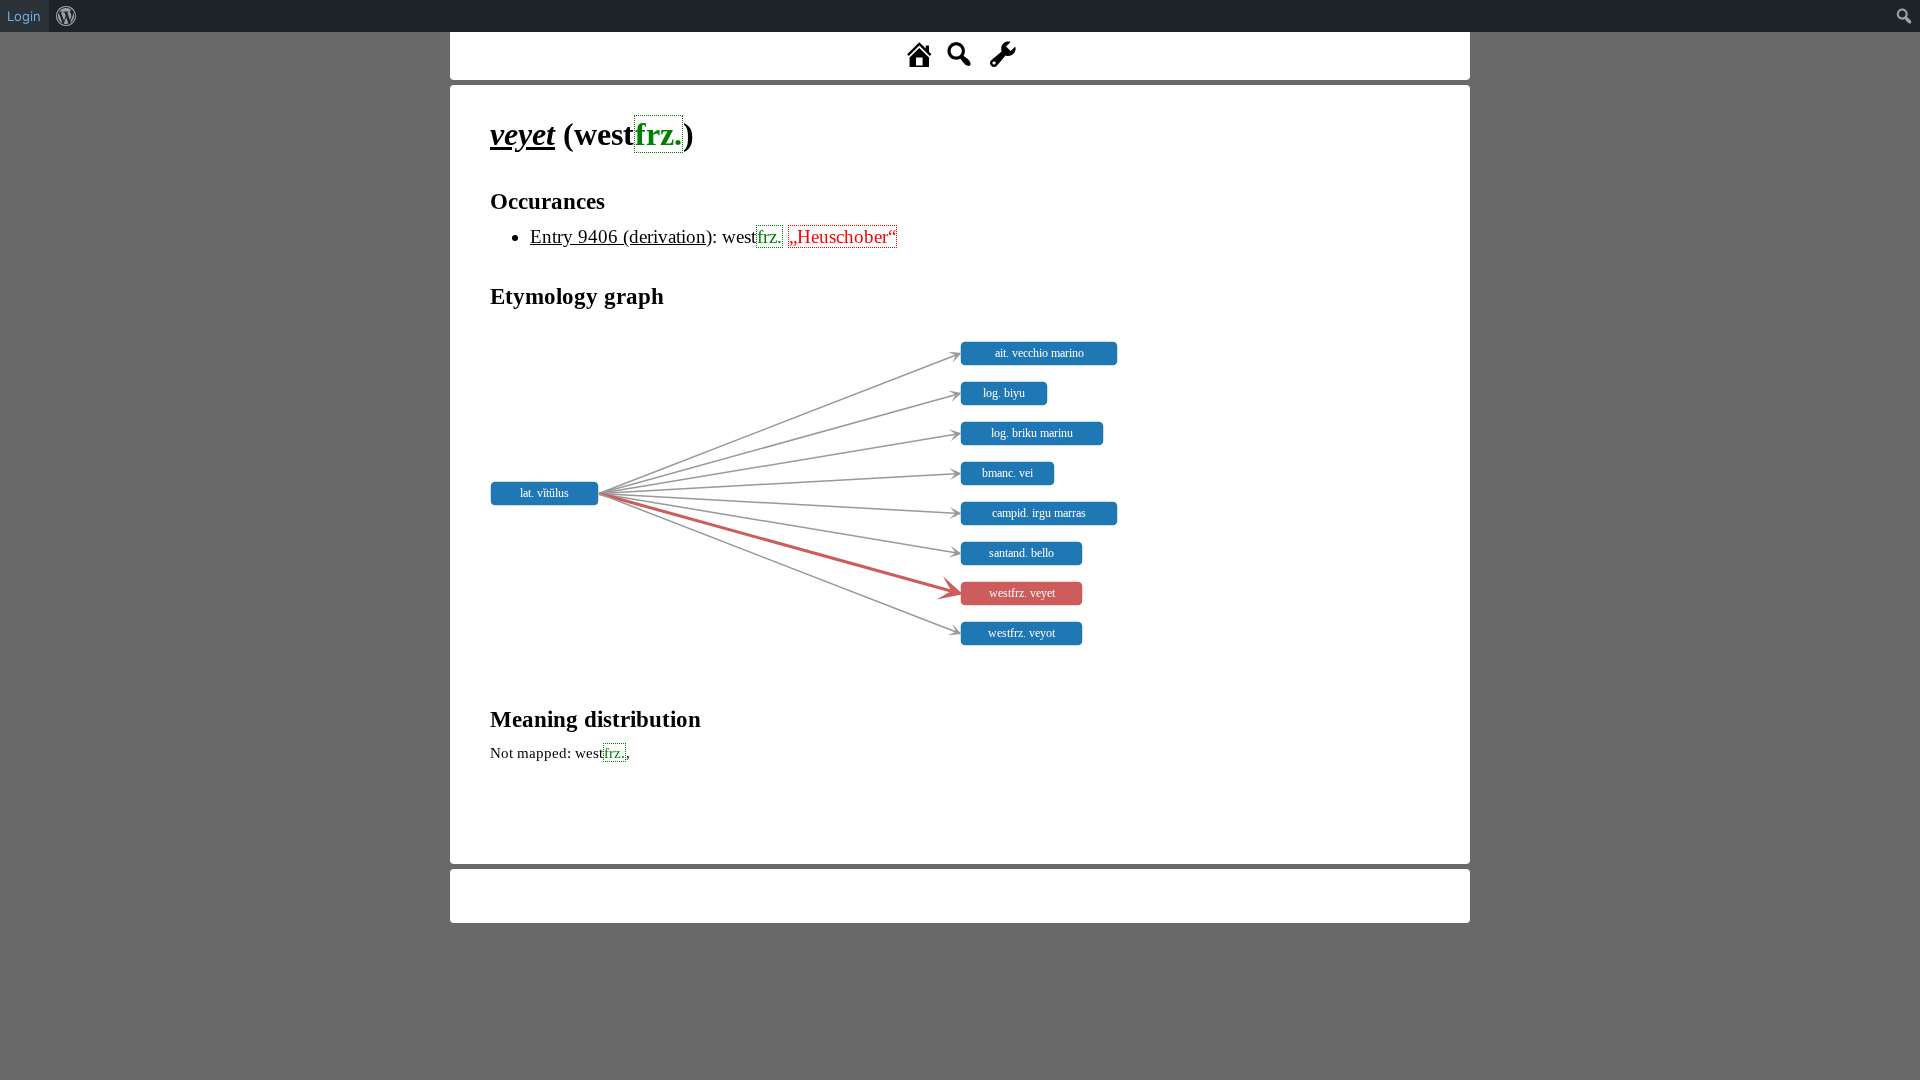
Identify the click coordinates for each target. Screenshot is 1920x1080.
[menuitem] (66, 16)
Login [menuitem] (24, 16)
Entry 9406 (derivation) (621, 236)
